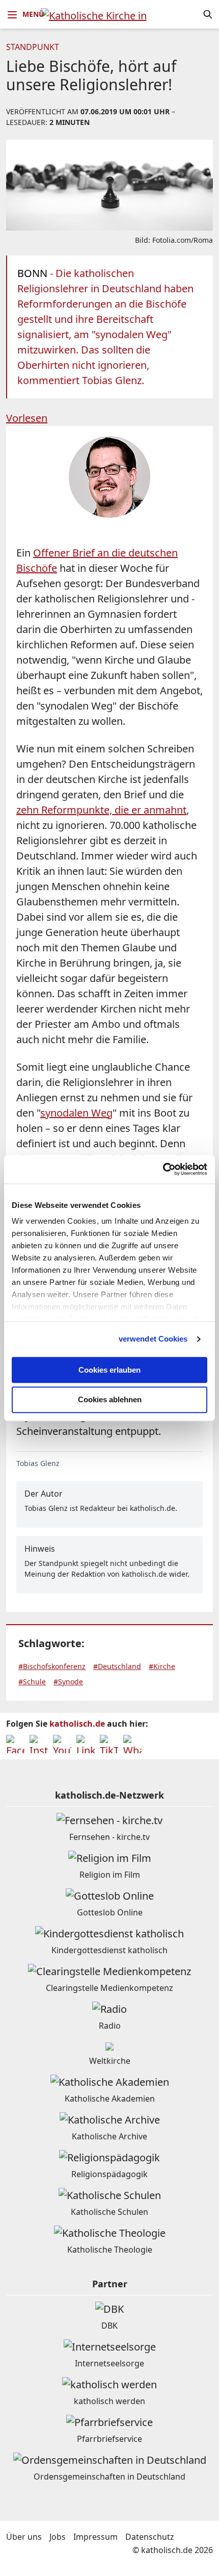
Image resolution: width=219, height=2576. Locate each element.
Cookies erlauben (109, 1370)
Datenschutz (150, 2537)
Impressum (95, 2537)
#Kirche (162, 1666)
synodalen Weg (76, 1113)
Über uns (24, 2537)
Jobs (58, 2537)
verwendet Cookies (153, 1339)
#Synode (68, 1682)
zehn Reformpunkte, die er (101, 810)
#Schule (32, 1682)
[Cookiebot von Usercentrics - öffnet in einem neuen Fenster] (163, 1169)
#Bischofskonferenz (52, 1666)
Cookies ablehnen (110, 1400)
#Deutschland (117, 1666)
